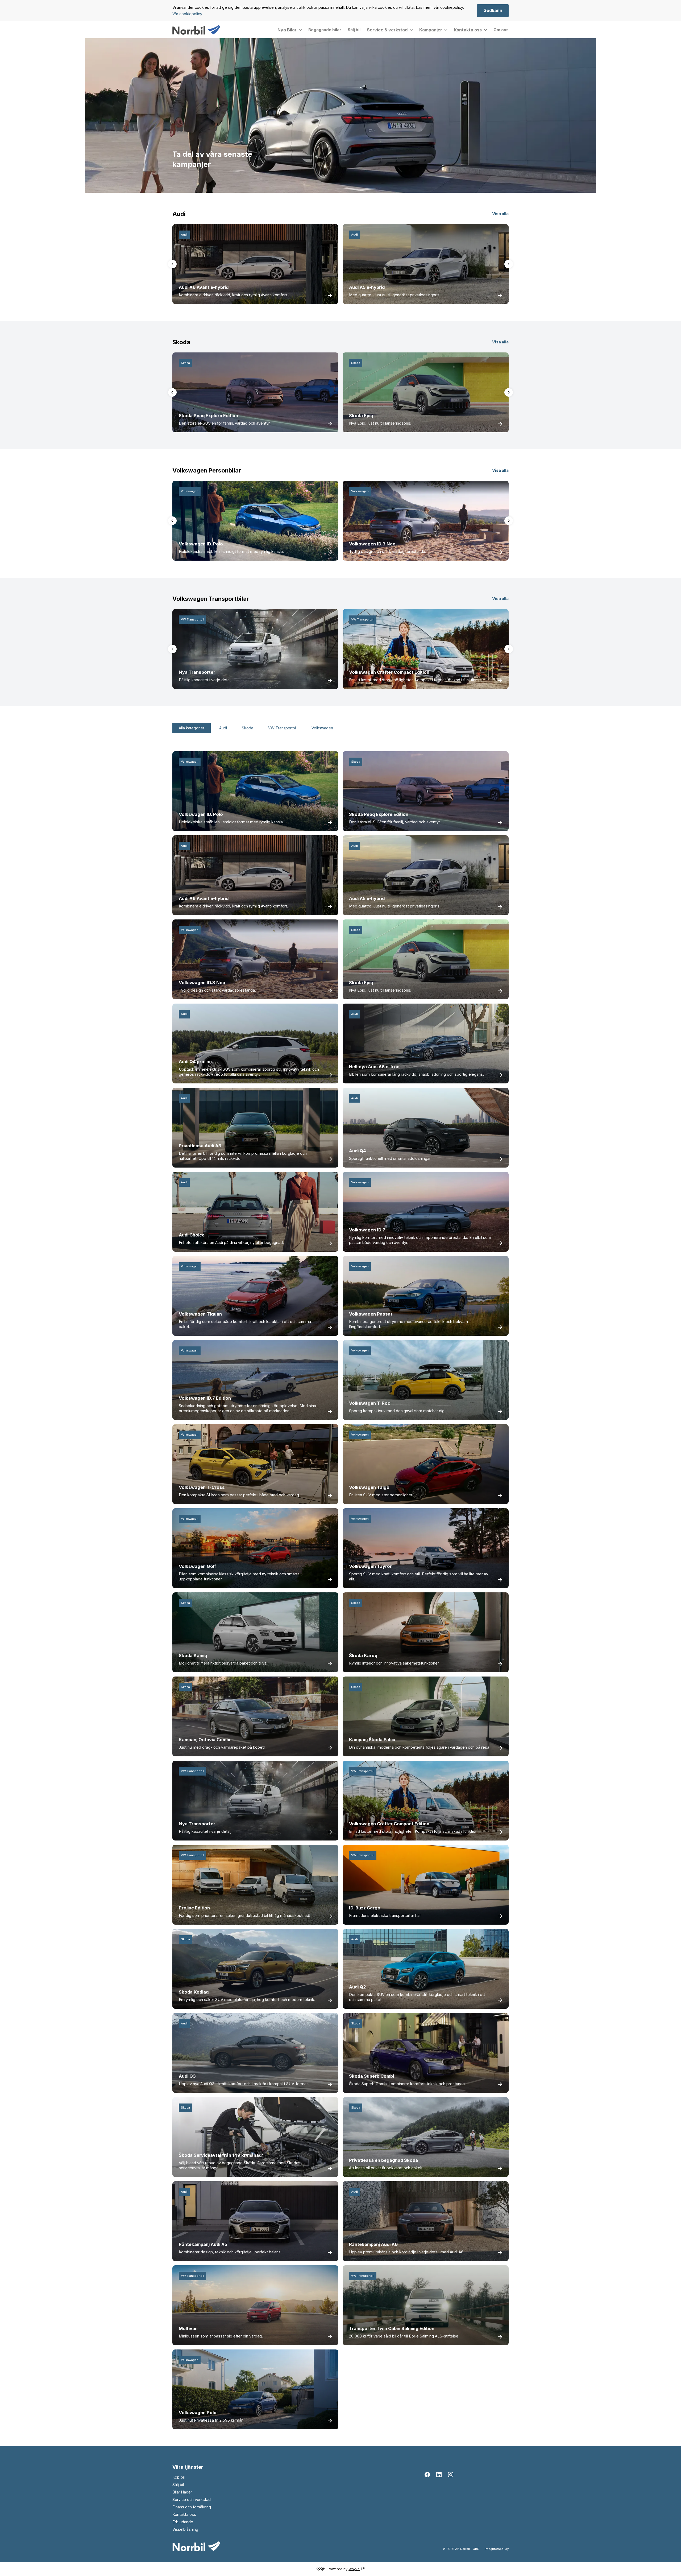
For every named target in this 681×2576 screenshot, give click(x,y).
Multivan (188, 2328)
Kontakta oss (184, 2515)
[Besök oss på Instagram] (451, 2475)
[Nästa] (509, 264)
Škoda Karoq (363, 1655)
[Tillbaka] (172, 264)
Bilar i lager (182, 2492)
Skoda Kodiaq (194, 1992)
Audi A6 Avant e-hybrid (204, 287)
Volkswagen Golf (197, 1566)
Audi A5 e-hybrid (367, 287)
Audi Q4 (358, 1151)
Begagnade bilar (325, 30)
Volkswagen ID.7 (367, 1230)
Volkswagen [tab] (322, 728)
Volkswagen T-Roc (370, 1403)
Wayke (354, 2569)
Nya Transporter (197, 672)
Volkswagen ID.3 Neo (372, 544)
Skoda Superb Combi (371, 2076)
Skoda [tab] (248, 728)
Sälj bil (354, 30)
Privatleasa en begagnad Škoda (383, 2160)
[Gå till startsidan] (196, 30)
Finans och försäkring (192, 2507)
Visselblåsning (185, 2529)
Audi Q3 (187, 2076)
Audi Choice (192, 1235)
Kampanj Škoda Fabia (372, 1740)
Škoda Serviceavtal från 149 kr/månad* (221, 2155)
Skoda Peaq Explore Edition (208, 416)
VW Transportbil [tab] (282, 728)
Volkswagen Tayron (371, 1566)
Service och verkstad (192, 2500)
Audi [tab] (223, 728)
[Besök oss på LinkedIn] (439, 2475)
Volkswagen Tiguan (200, 1314)
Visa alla (500, 214)
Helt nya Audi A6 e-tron (374, 1067)
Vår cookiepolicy (187, 14)
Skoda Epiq (361, 416)
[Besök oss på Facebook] (427, 2475)
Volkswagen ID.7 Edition (205, 1398)
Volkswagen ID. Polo (201, 544)
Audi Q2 (358, 1987)
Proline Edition (194, 1908)
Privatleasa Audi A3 (200, 1146)
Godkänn (493, 10)
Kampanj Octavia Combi (204, 1740)
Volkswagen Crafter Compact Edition (389, 672)
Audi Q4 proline (195, 1062)
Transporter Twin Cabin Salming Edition (392, 2328)
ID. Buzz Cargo (365, 1908)
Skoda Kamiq (193, 1655)
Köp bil (178, 2477)
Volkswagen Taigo (369, 1487)
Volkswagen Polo (198, 2413)
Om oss (501, 30)
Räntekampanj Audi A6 (373, 2244)
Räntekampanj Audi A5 (203, 2244)
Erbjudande (183, 2522)
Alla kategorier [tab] (192, 728)
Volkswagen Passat (371, 1314)
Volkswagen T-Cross (202, 1487)
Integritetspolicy (497, 2549)
